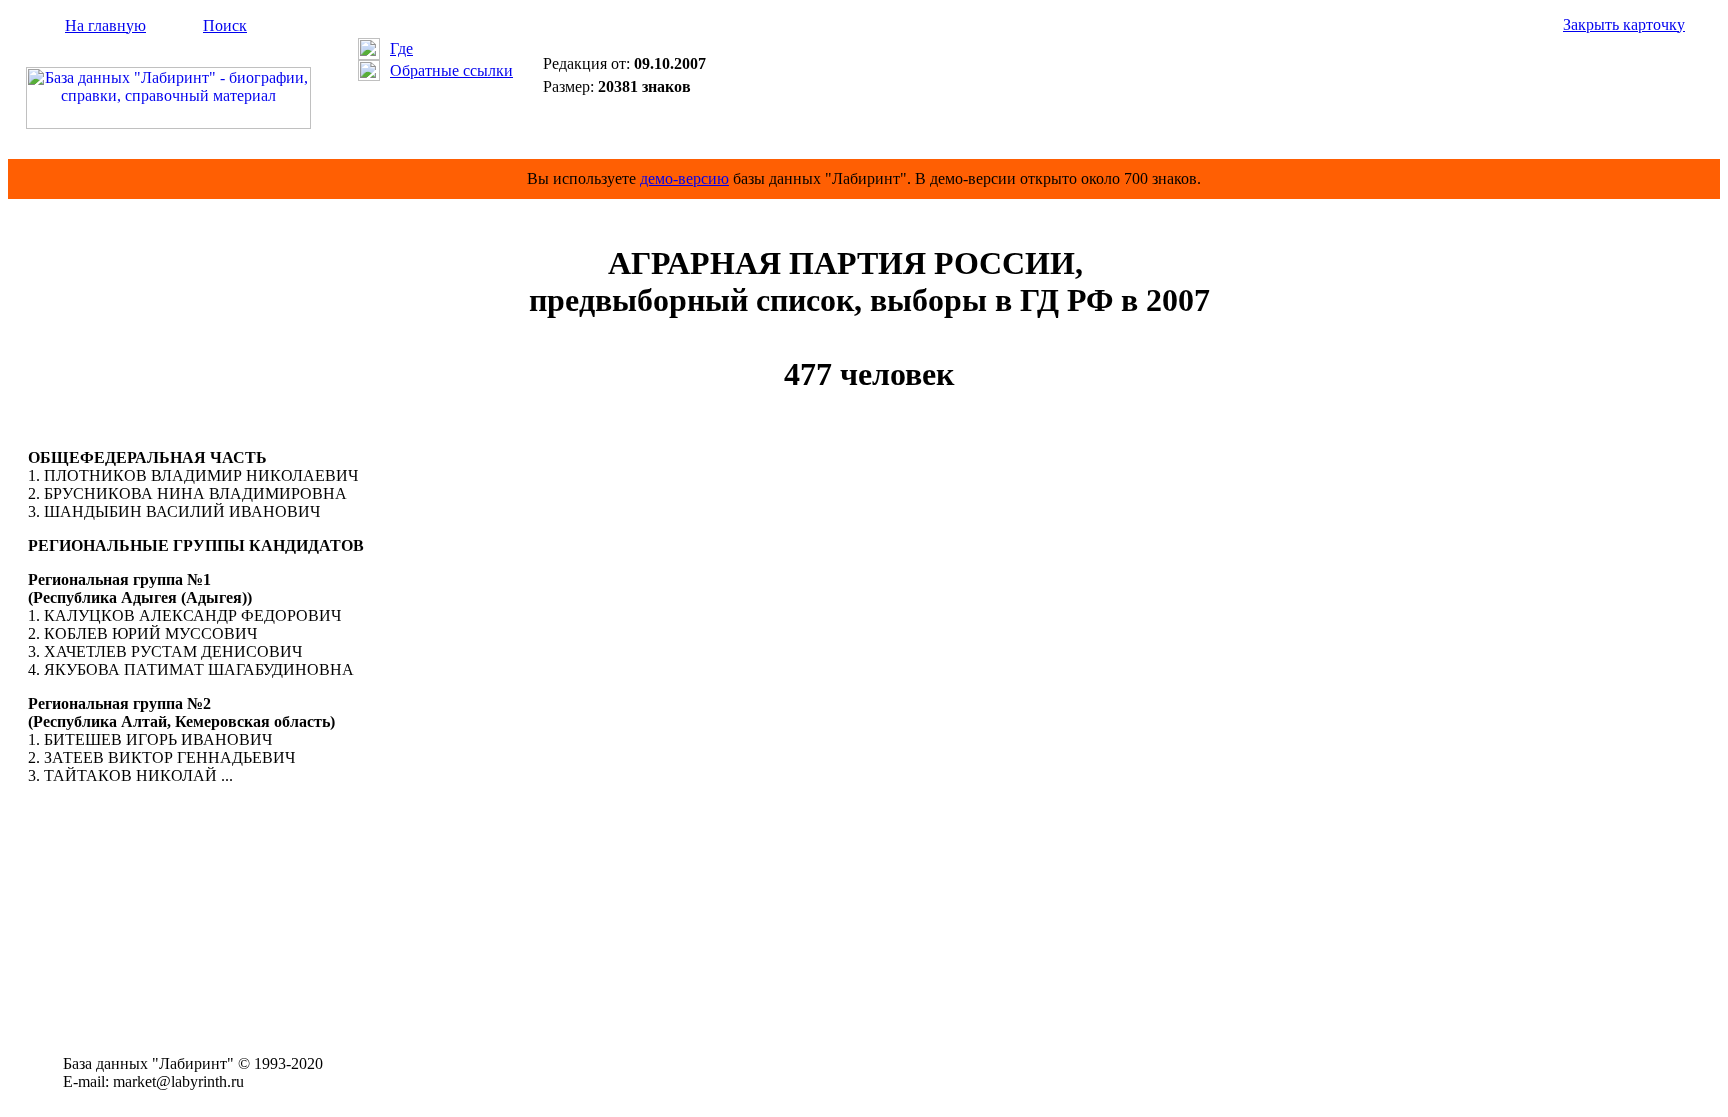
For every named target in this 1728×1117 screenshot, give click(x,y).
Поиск (225, 25)
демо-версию (684, 178)
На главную (105, 25)
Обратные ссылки (451, 70)
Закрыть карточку (1624, 24)
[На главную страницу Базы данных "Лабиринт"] (168, 123)
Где (401, 48)
